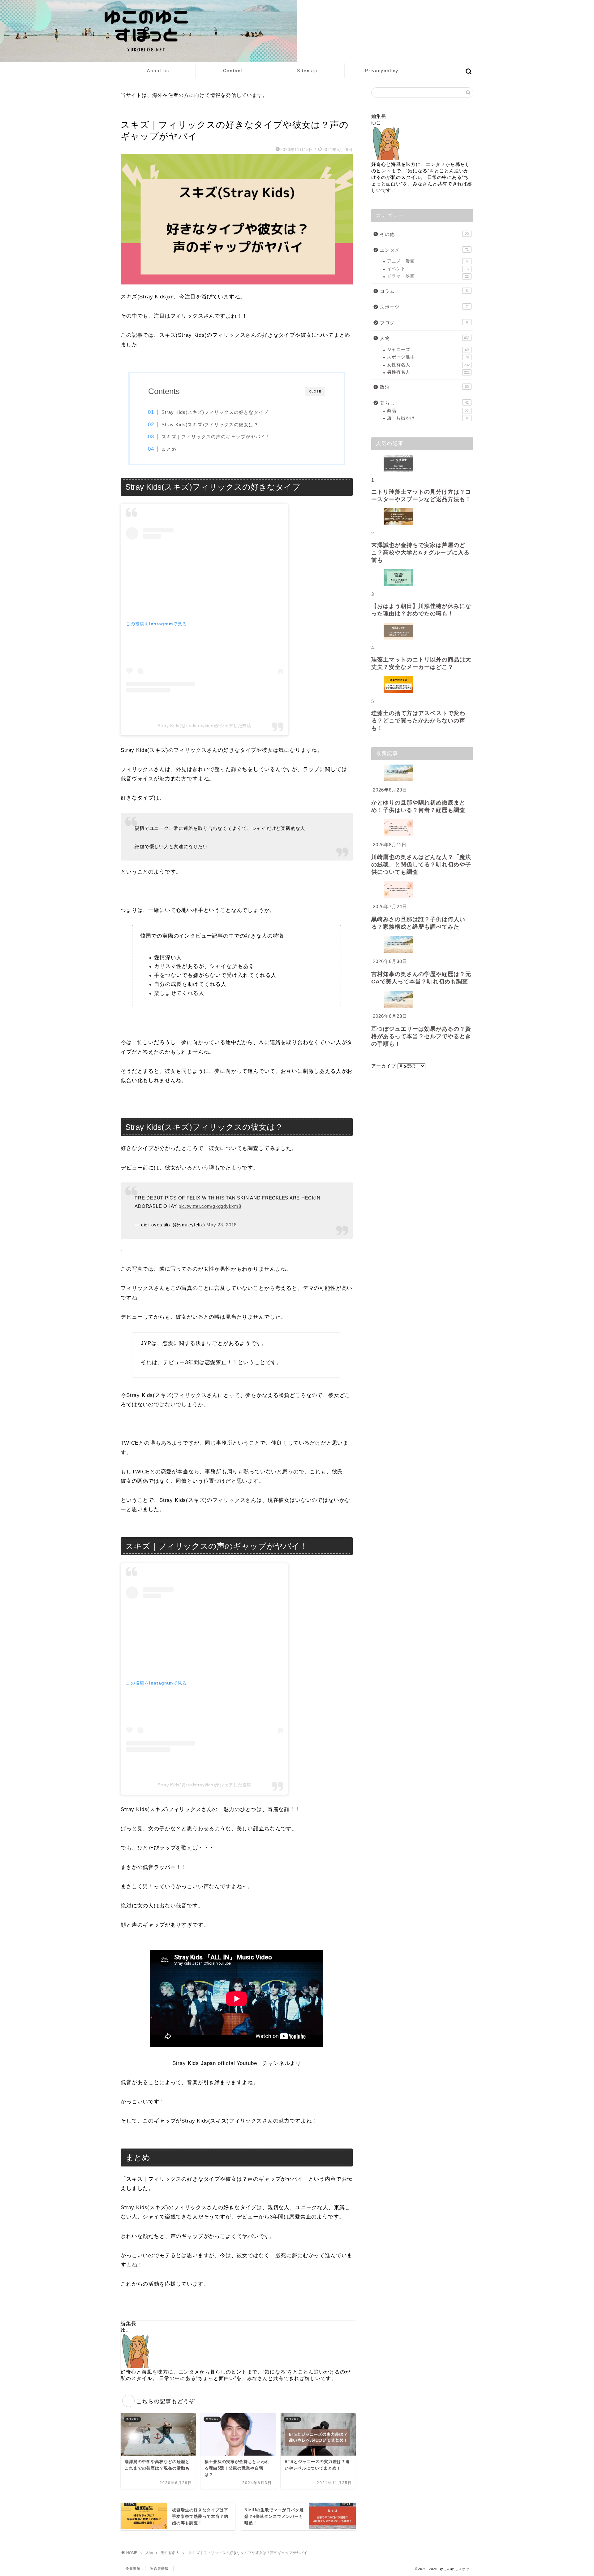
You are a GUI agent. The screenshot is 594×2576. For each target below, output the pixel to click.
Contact (233, 71)
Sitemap (307, 71)
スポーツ (424, 307)
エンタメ (424, 250)
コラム (424, 291)
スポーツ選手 (428, 357)
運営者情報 (159, 2569)
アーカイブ (384, 1066)
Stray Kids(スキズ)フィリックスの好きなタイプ (215, 412)
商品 (428, 411)
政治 (424, 387)
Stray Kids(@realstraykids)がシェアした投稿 (204, 726)
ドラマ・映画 (428, 276)
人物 (425, 338)
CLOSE (315, 391)
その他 (424, 234)
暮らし (424, 403)
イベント (428, 269)
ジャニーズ (428, 350)
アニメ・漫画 (427, 261)
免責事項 (133, 2569)
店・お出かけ (427, 418)
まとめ (169, 449)
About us (158, 71)
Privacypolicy (382, 71)
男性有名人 (132, 112)
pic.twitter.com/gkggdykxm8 (210, 1206)
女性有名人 (428, 365)
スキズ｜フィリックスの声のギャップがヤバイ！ (216, 437)
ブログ (424, 323)
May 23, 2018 (222, 1225)
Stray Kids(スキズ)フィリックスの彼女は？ (210, 425)
